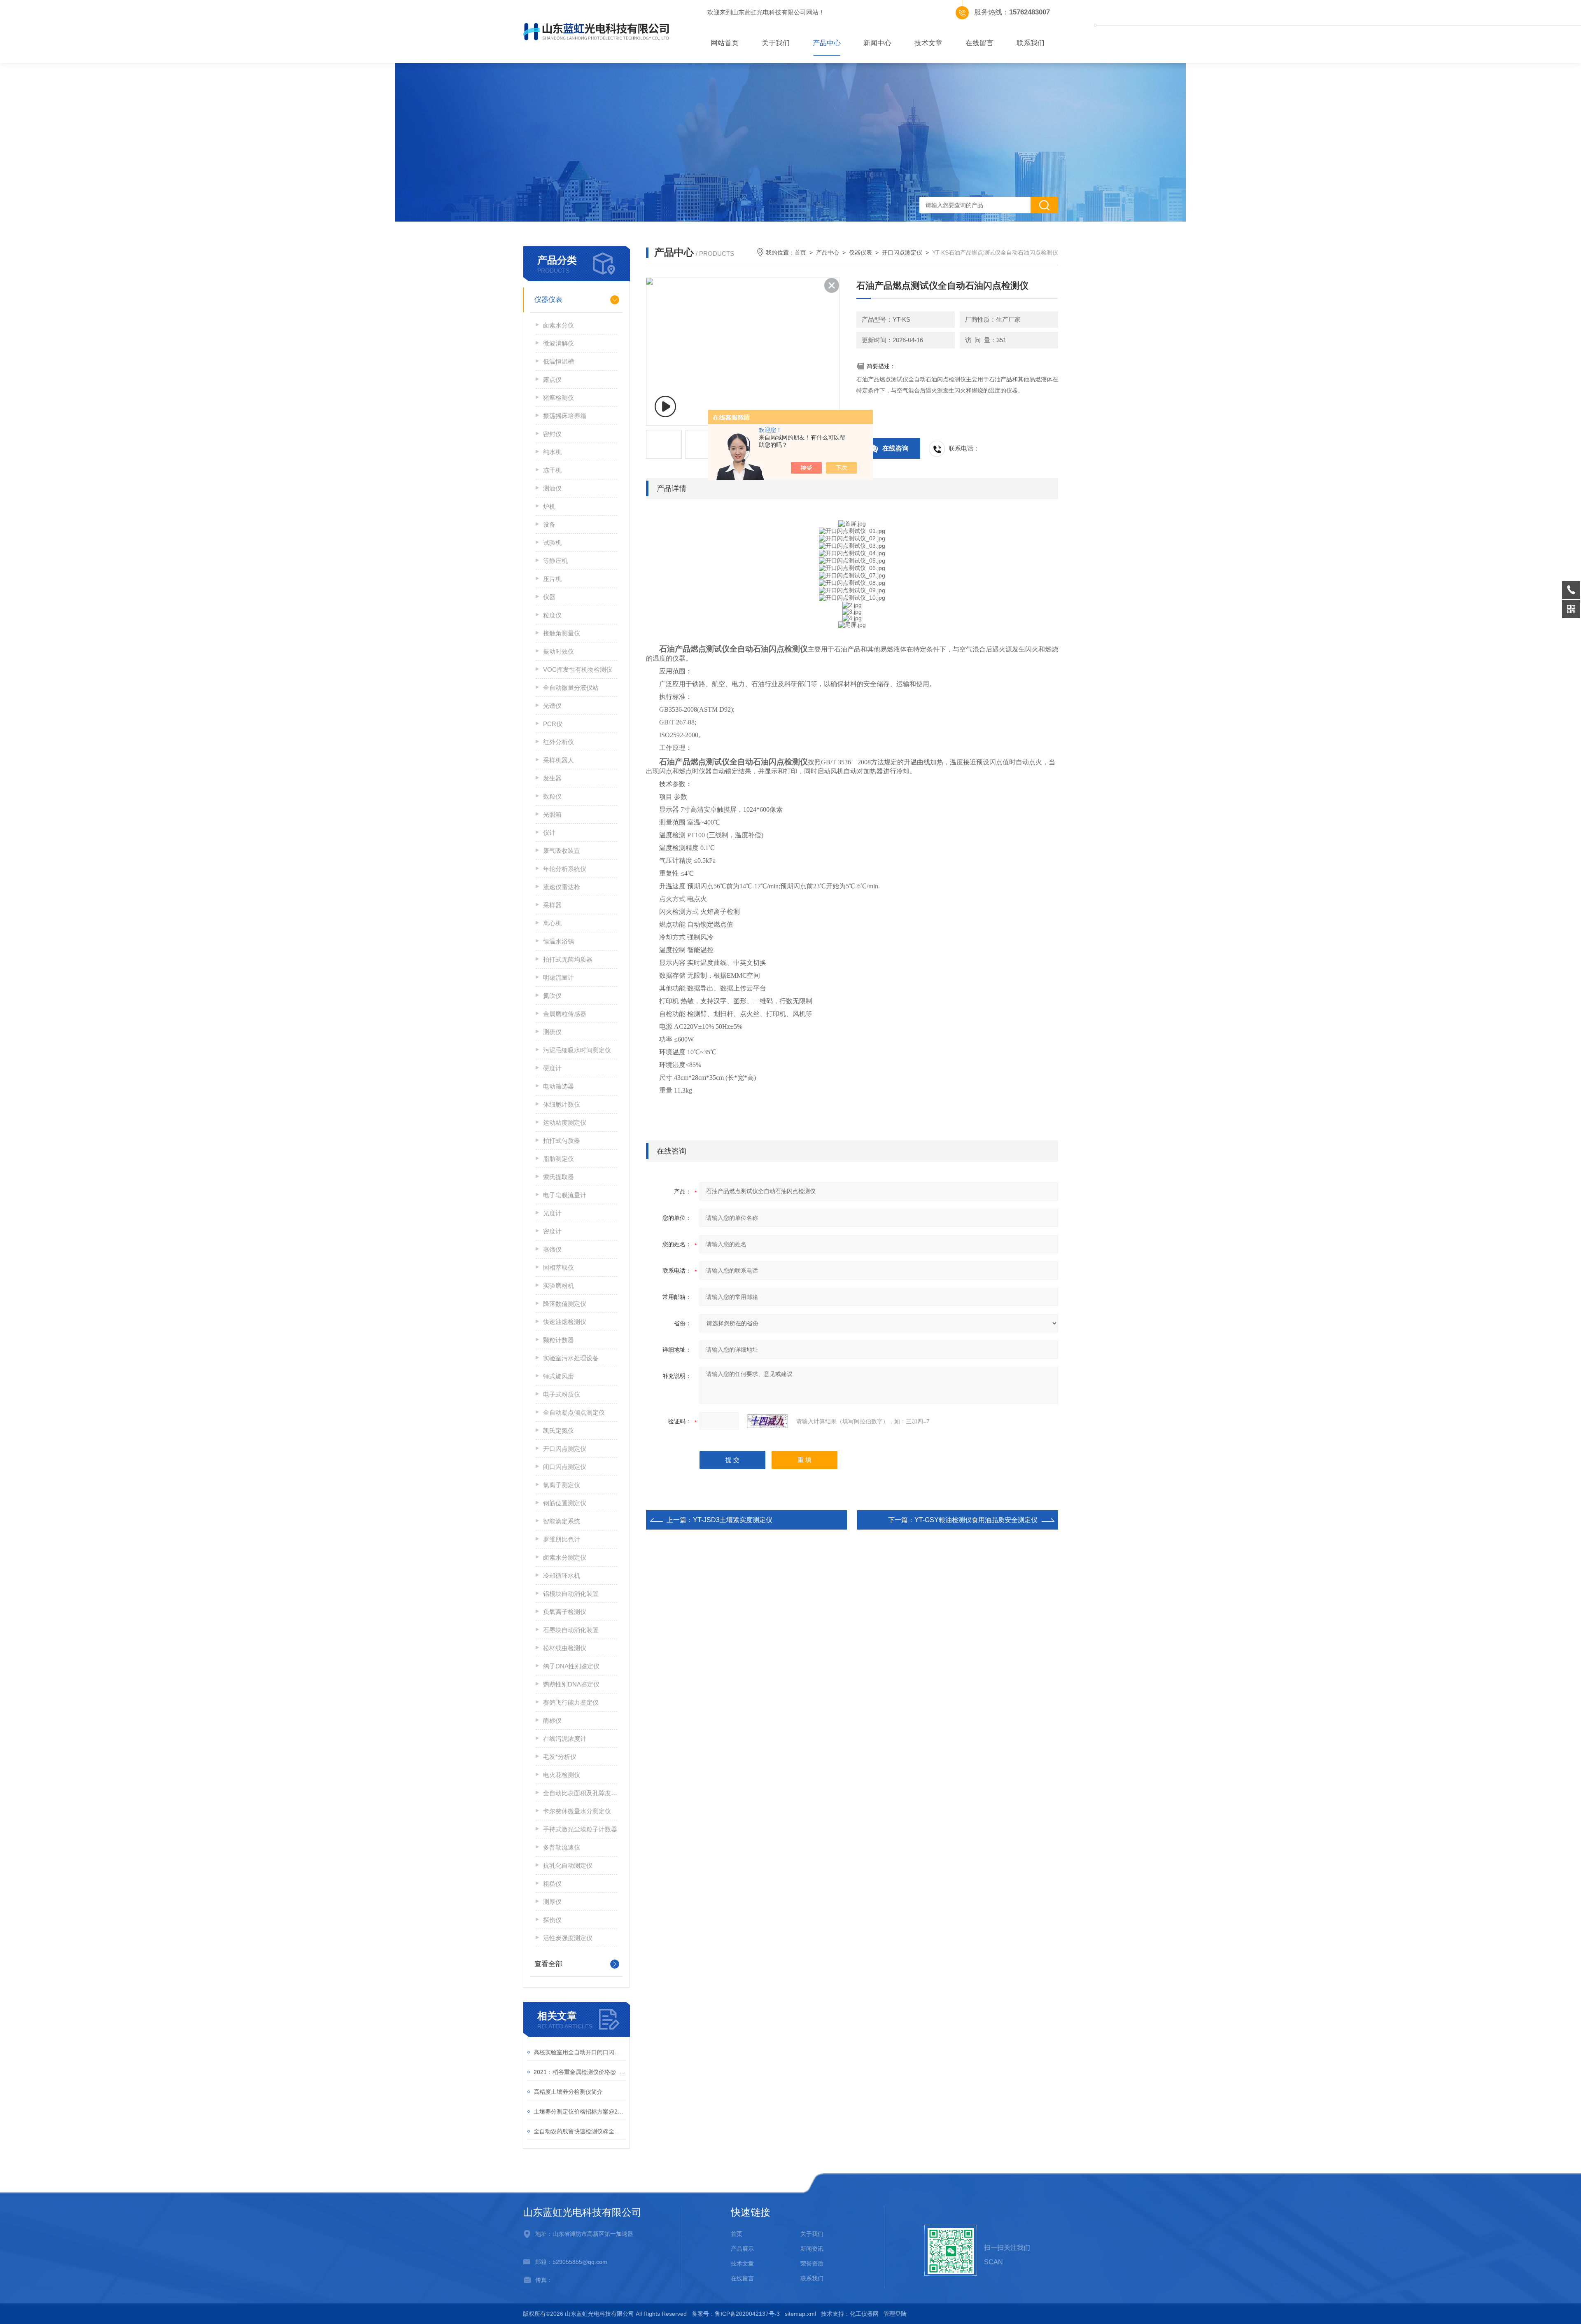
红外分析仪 (558, 742)
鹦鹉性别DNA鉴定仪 (571, 1684)
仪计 (549, 833)
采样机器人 (558, 760)
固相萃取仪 (558, 1267)
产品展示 (742, 2249)
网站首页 (725, 43)
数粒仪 (552, 796)
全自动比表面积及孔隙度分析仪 (580, 1793)
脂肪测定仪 (558, 1159)
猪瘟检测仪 (558, 398)
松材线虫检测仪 (565, 1648)
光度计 (552, 1213)
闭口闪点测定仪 (565, 1467)
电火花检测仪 (562, 1775)
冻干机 (552, 470)
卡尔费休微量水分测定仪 (577, 1811)
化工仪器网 (864, 2314)
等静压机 (555, 561)
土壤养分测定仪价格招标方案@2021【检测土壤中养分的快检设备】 (579, 2111)
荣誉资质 (812, 2263)
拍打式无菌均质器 (568, 959)
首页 (800, 252)
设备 (549, 524)
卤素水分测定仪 (565, 1557)
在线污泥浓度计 (565, 1739)
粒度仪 (552, 615)
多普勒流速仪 (562, 1847)
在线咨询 (895, 448)
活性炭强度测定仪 (568, 1938)
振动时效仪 (558, 651)
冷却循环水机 (562, 1575)
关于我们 (776, 43)
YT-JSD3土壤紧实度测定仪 (733, 1520)
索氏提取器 (558, 1177)
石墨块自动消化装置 (571, 1630)
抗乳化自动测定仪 (568, 1865)
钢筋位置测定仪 (565, 1503)
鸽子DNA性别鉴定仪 (571, 1666)
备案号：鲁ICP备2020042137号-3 (736, 2314)
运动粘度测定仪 (565, 1122)
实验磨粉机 (558, 1286)
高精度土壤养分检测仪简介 (568, 2092)
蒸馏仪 (552, 1249)
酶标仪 (552, 1720)
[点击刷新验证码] (767, 1421)
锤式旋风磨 (558, 1376)
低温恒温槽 (558, 361)
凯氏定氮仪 (558, 1431)
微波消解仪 (558, 343)
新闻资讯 (812, 2249)
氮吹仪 (552, 996)
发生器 (552, 778)
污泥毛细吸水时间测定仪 (577, 1050)
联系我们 (1031, 43)
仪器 (549, 597)
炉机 (549, 506)
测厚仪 (552, 1902)
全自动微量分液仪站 (571, 688)
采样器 (552, 905)
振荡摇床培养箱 (565, 416)
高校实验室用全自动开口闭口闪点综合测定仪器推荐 (579, 2052)
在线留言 (979, 43)
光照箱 (552, 814)
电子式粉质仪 (562, 1394)
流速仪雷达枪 (562, 887)
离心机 (552, 923)
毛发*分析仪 (560, 1757)
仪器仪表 (548, 300)
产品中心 (827, 43)
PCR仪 (553, 724)
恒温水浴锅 (558, 941)
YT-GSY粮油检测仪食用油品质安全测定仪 (976, 1520)
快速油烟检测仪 (565, 1322)
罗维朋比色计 (562, 1539)
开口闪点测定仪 (565, 1449)
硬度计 (552, 1068)
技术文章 (928, 43)
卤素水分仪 (558, 325)
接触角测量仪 (562, 633)
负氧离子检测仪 (565, 1612)
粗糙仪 (552, 1884)
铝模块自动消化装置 (571, 1594)
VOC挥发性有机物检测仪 (578, 669)
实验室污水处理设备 (571, 1358)
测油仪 (552, 488)
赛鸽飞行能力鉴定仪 (571, 1702)
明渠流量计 (558, 977)
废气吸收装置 (562, 851)
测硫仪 (552, 1032)
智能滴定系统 (562, 1521)
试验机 (552, 543)
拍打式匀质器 (562, 1141)
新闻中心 (877, 43)
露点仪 (552, 380)
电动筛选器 (558, 1086)
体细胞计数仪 (562, 1104)
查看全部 (548, 1964)
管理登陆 (895, 2314)
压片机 (552, 579)
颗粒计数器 (558, 1340)
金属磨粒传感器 (565, 1014)
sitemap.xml (800, 2314)
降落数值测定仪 (565, 1304)
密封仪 (552, 434)
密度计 (552, 1231)
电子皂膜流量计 (565, 1195)
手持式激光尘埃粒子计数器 (580, 1829)
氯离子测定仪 (562, 1485)
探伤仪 (552, 1920)
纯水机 (552, 452)
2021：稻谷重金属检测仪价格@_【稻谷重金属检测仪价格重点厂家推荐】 (579, 2072)
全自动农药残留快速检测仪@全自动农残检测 (579, 2131)
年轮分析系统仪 (565, 869)
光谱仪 (552, 706)
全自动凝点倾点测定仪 (574, 1412)
